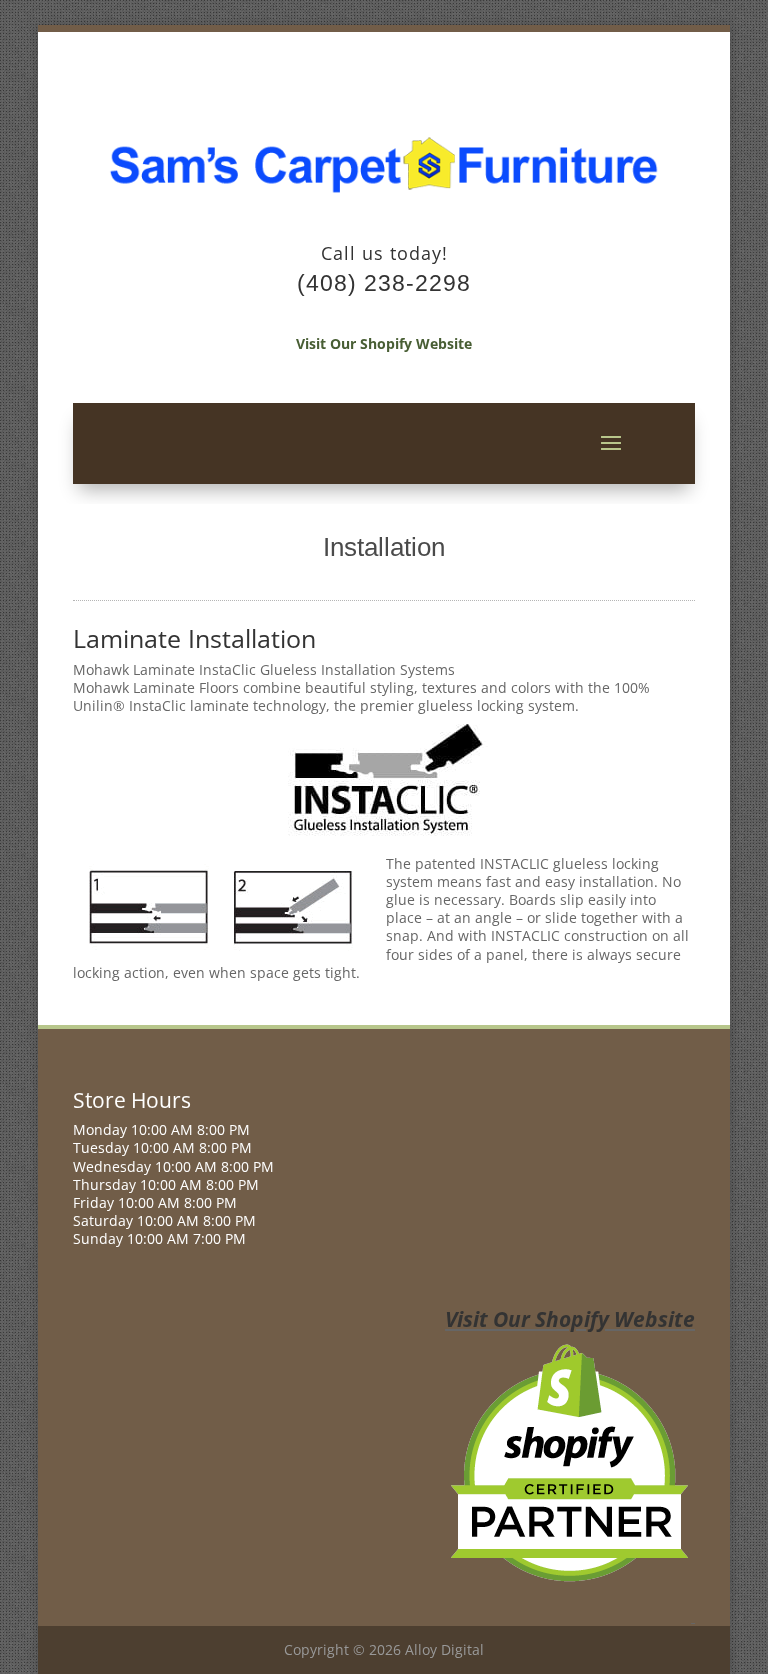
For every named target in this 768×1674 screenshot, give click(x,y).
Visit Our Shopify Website (384, 343)
